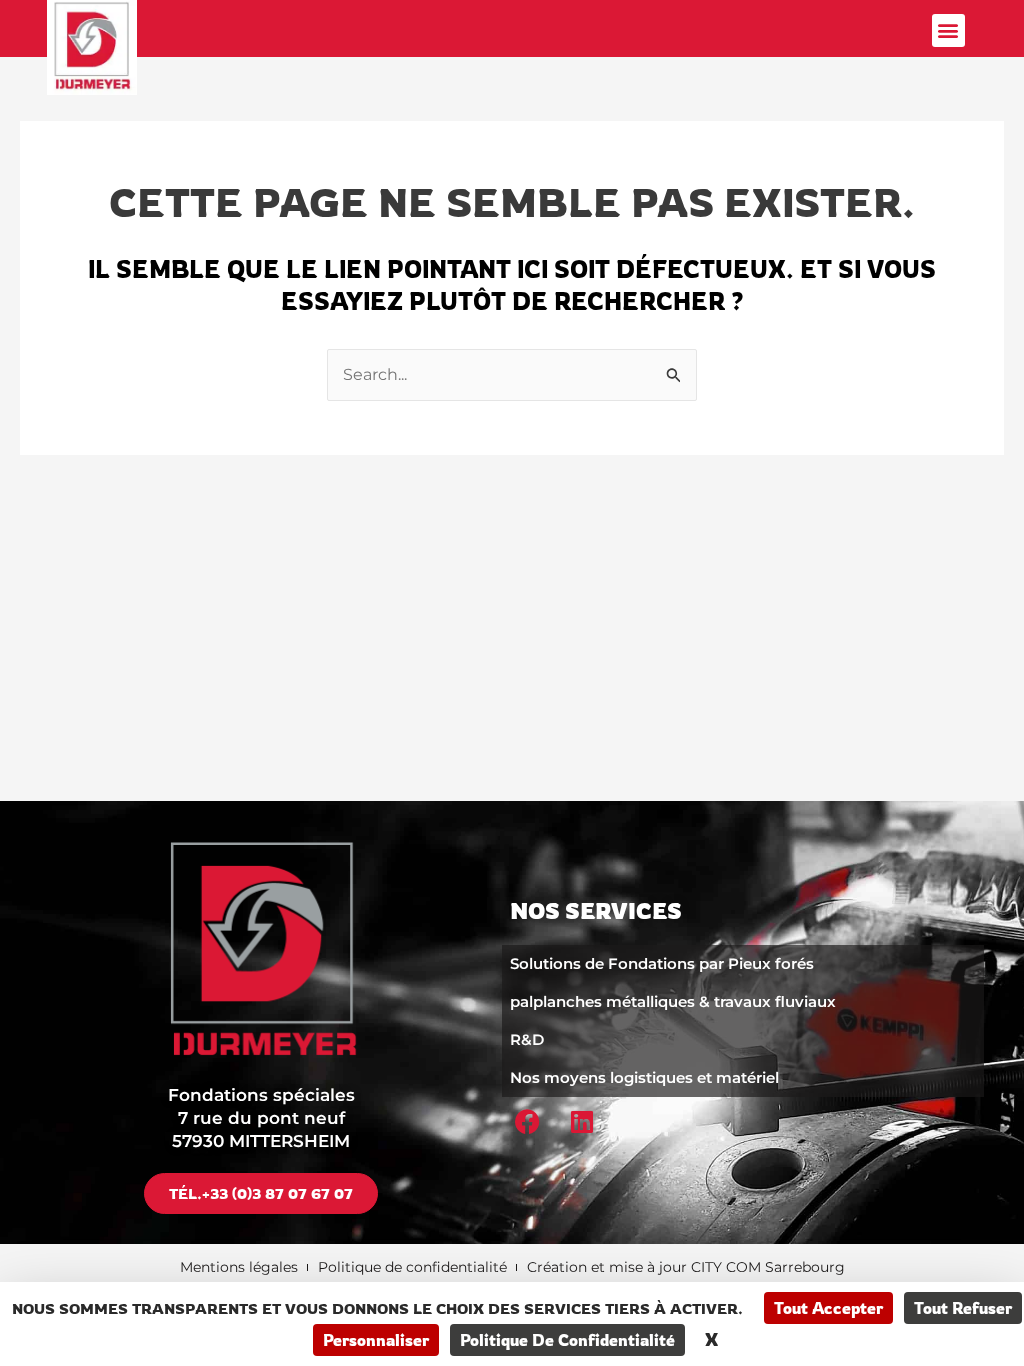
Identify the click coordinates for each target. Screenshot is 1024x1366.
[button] (948, 30)
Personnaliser (376, 1340)
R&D (527, 1039)
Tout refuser (963, 1308)
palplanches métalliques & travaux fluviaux (673, 1001)
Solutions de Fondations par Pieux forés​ (662, 963)
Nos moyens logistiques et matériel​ (644, 1077)
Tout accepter (828, 1308)
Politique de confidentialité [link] (567, 1340)
